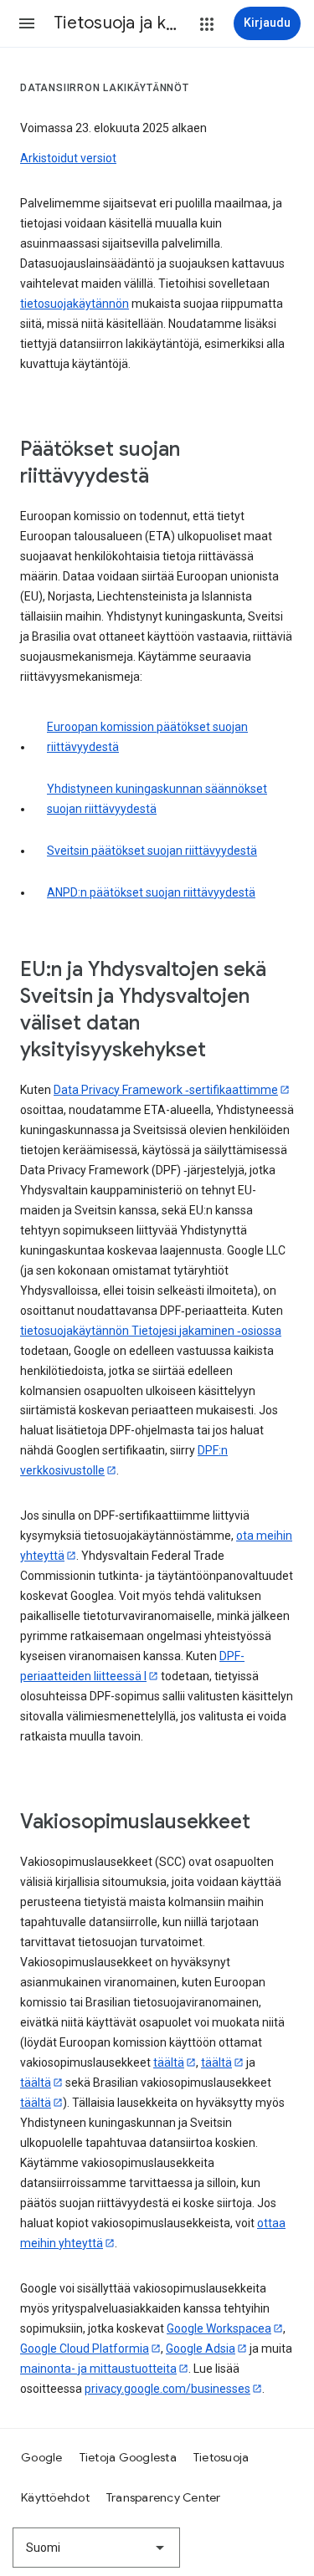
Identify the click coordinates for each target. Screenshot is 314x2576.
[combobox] (96, 2548)
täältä (169, 2062)
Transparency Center (164, 2497)
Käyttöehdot (55, 2497)
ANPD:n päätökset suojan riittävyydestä (151, 892)
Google (42, 2457)
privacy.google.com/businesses (167, 2389)
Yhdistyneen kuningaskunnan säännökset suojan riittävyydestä (157, 799)
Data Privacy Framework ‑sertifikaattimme (166, 1090)
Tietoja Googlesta (128, 2457)
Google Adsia (201, 2349)
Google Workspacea (219, 2328)
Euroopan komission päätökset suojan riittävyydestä (147, 737)
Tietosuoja (221, 2457)
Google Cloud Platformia (85, 2349)
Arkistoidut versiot (68, 158)
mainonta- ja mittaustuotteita (98, 2369)
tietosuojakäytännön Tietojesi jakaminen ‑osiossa (151, 1331)
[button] (27, 23)
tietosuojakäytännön (75, 304)
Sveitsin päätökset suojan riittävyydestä (152, 851)
